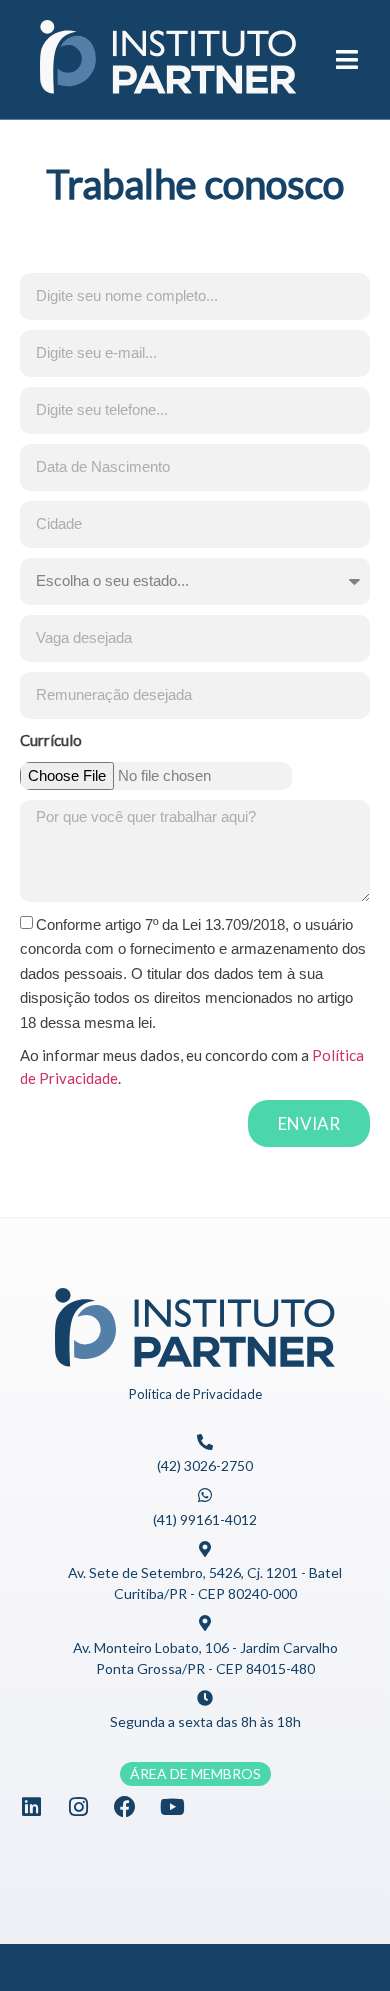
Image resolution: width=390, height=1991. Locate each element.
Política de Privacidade (195, 1394)
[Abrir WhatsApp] (340, 1940)
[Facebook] (125, 1807)
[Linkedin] (31, 1807)
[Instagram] (78, 1807)
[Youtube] (172, 1807)
